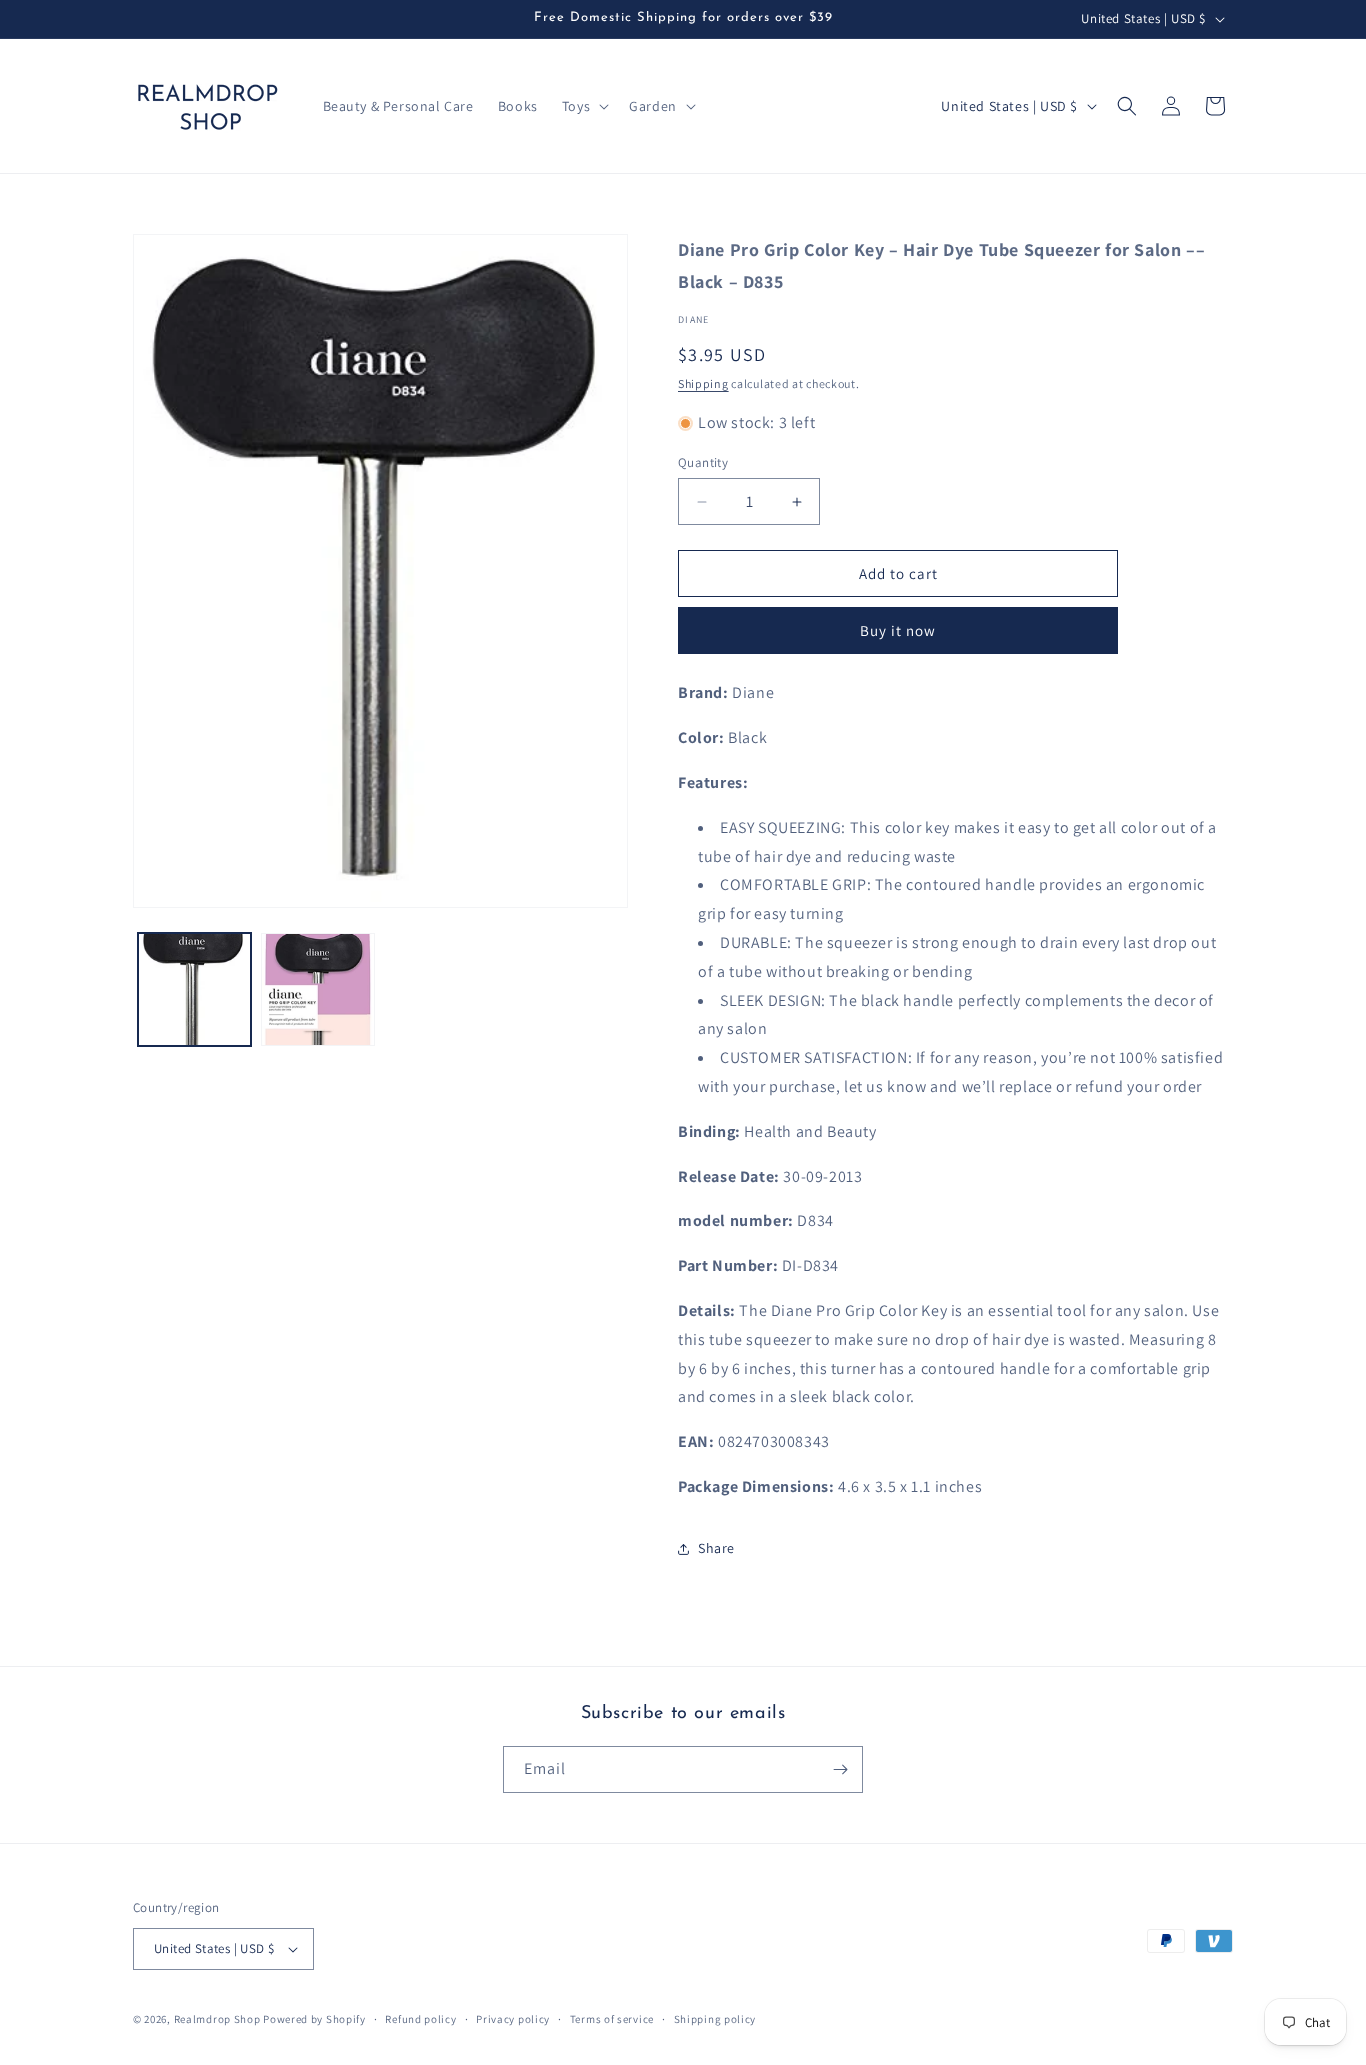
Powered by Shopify (314, 2019)
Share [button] (716, 1548)
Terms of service (612, 2019)
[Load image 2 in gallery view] (317, 989)
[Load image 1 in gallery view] (194, 989)
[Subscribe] (840, 1769)
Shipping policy (715, 2019)
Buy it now (898, 630)
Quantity (703, 462)
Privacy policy (513, 2019)
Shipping (703, 383)
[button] (583, 106)
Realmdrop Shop (217, 2019)
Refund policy (420, 2019)
